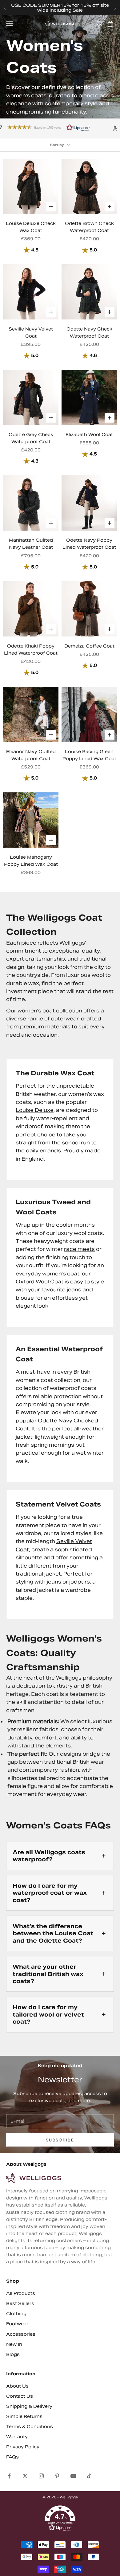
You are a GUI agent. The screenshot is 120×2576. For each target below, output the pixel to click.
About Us (17, 2386)
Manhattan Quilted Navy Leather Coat (31, 544)
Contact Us (20, 2396)
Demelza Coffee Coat (89, 646)
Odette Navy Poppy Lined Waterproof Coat (89, 544)
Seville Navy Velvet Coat (31, 333)
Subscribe (60, 2140)
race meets (79, 1249)
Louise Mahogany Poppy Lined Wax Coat (31, 861)
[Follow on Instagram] (41, 2476)
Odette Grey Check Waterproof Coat (31, 438)
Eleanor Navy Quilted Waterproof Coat (31, 755)
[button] (60, 2518)
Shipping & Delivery (29, 2406)
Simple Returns (24, 2416)
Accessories (21, 2334)
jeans (74, 1290)
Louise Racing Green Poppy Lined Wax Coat (89, 755)
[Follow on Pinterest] (57, 2476)
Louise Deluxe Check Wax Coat (31, 227)
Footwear (17, 2324)
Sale (78, 10)
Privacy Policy (23, 2447)
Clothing (16, 2314)
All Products (21, 2293)
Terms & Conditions (30, 2427)
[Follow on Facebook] (9, 2476)
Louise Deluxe (35, 1110)
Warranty (17, 2437)
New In (14, 2344)
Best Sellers (20, 2303)
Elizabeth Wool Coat (89, 435)
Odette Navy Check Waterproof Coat (89, 333)
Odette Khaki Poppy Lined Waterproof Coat (31, 650)
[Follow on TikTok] (89, 2476)
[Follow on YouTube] (73, 2476)
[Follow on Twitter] (25, 2476)
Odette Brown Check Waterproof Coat (89, 227)
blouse (25, 1298)
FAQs (12, 2457)
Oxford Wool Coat (40, 1282)
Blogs (13, 2354)
